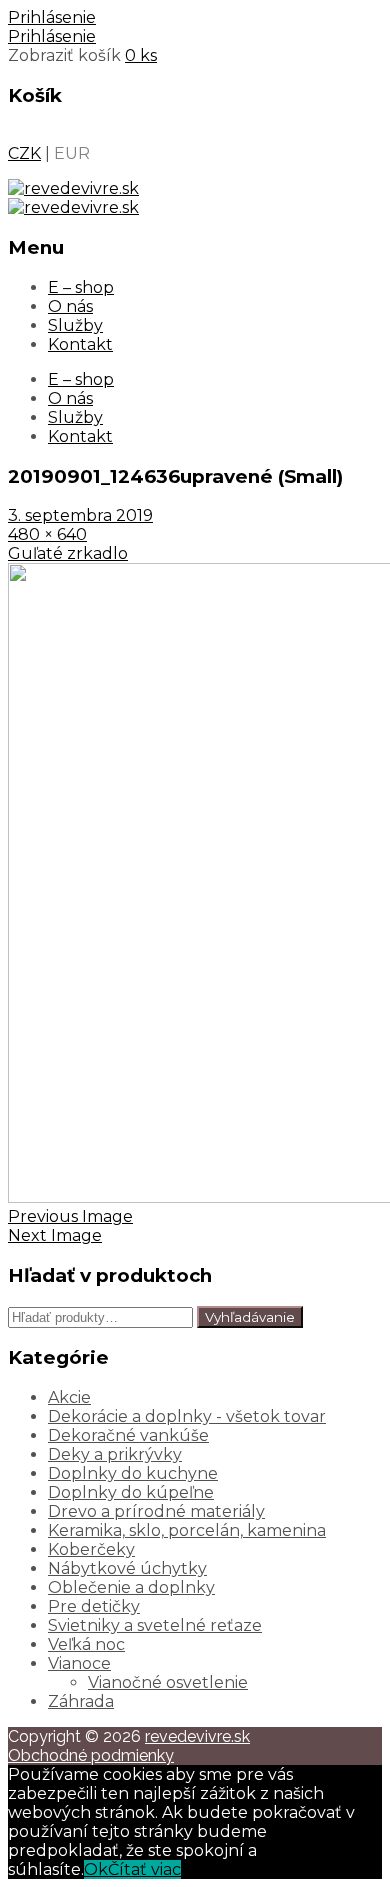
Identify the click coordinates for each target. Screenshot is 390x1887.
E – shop (81, 287)
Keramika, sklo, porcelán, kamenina (187, 1530)
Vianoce (79, 1663)
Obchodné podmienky (91, 1755)
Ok (96, 1869)
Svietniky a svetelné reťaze (155, 1625)
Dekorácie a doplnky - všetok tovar (187, 1416)
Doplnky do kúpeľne (131, 1492)
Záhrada (81, 1701)
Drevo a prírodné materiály (156, 1511)
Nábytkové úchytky (127, 1568)
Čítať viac (144, 1869)
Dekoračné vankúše (128, 1435)
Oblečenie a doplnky (131, 1587)
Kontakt (80, 344)
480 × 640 (47, 534)
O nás (70, 306)
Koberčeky (91, 1549)
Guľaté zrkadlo (68, 553)
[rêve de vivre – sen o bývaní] (73, 188)
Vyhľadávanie (250, 1317)
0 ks (141, 55)
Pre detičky (94, 1606)
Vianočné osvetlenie (168, 1682)
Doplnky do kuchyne (133, 1473)
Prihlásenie (52, 17)
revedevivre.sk (197, 1736)
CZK (24, 153)
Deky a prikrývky (115, 1454)
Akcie (69, 1397)
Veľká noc (86, 1644)
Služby (75, 325)
